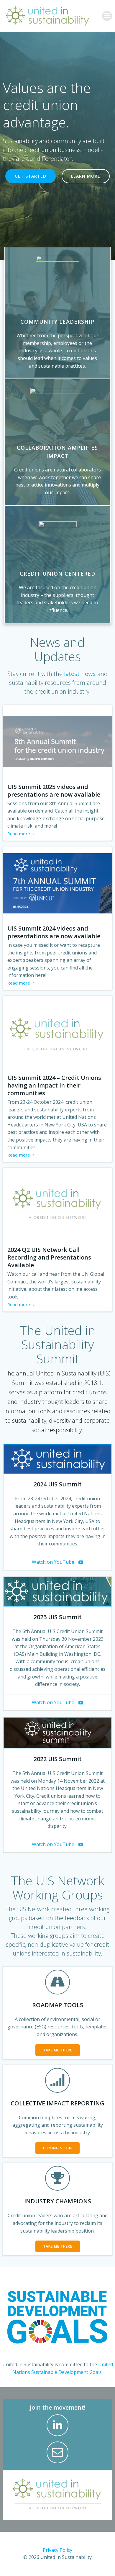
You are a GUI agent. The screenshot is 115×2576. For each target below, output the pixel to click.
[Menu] (107, 16)
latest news (80, 674)
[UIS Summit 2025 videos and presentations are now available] (57, 741)
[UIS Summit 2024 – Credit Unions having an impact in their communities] (57, 1032)
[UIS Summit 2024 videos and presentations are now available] (57, 883)
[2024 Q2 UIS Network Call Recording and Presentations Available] (57, 1204)
